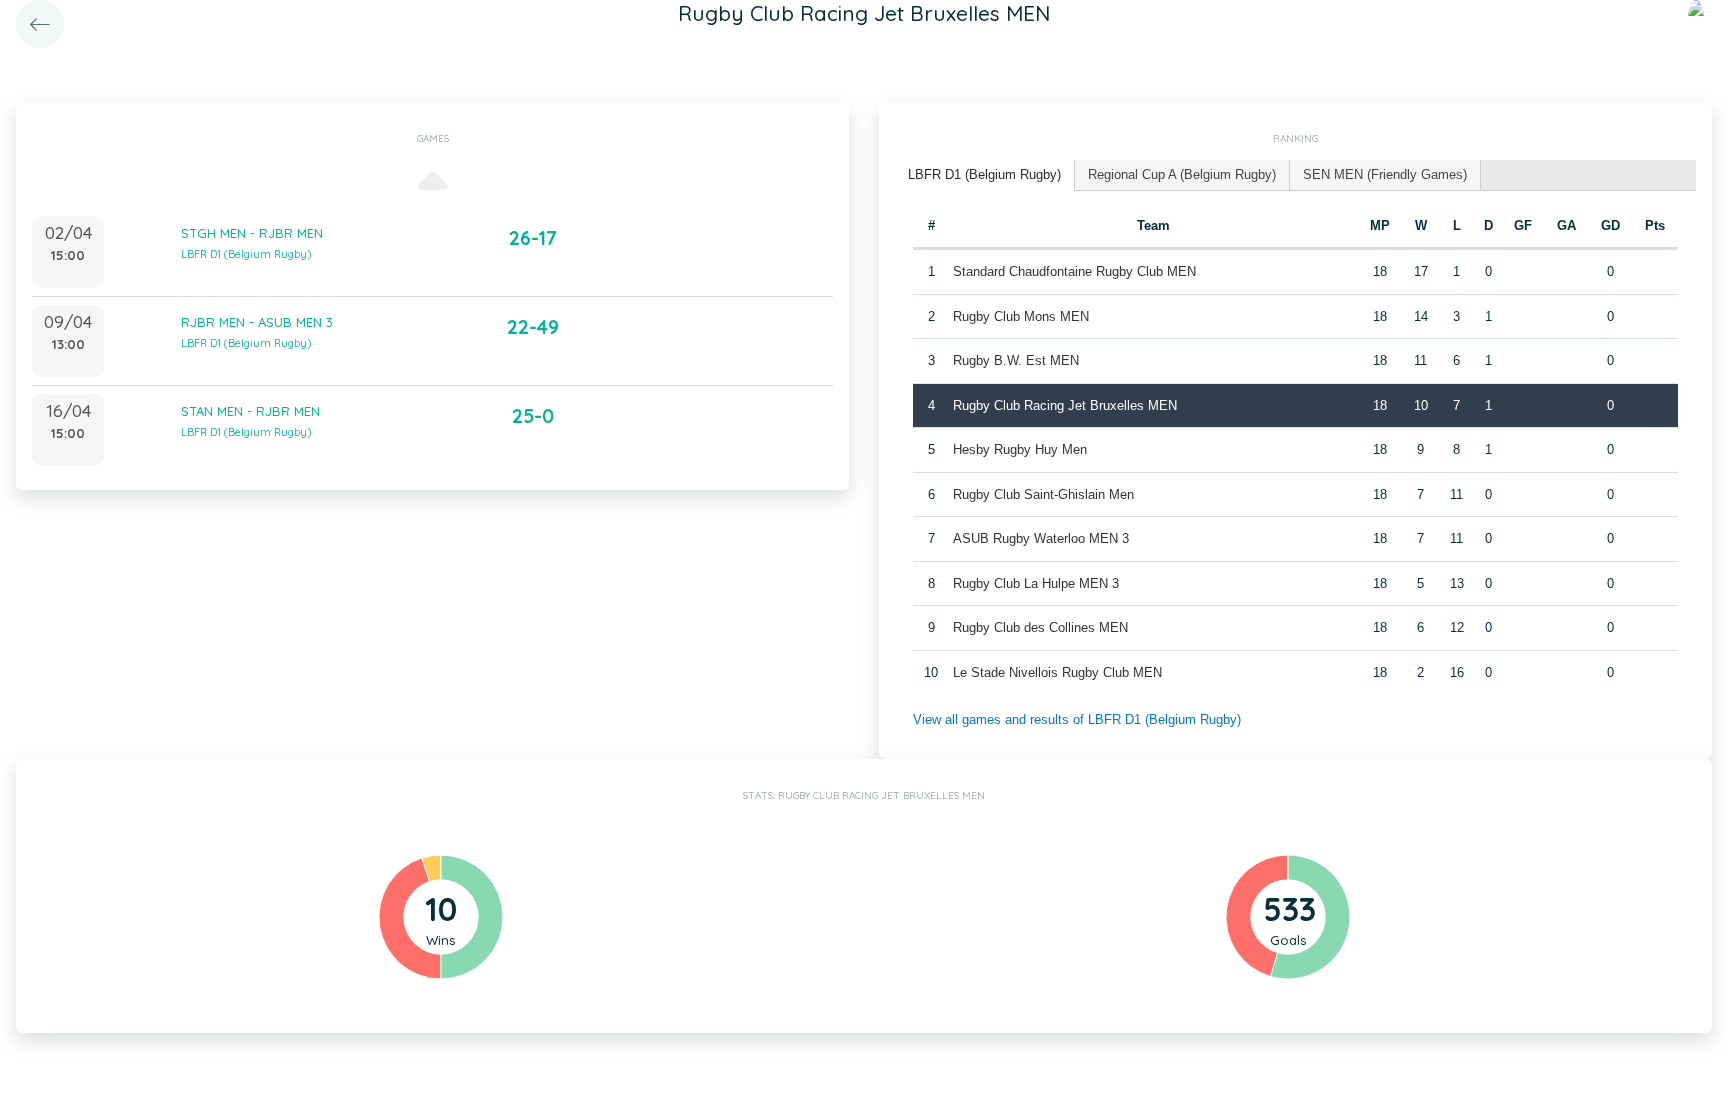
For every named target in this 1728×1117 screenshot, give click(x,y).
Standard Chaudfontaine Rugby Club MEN (1074, 271)
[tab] (985, 175)
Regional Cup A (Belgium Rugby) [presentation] (1182, 174)
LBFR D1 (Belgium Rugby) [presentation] (984, 174)
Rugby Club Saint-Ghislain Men (1043, 494)
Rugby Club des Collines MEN (1040, 627)
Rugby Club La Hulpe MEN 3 (1036, 583)
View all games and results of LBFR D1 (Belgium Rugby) (1077, 719)
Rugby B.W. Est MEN (1016, 360)
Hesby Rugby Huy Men (1020, 449)
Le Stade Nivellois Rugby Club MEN (1057, 672)
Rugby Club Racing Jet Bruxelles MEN (1065, 405)
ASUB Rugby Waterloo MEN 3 (1041, 538)
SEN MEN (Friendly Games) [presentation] (1385, 174)
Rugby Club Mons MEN (1021, 316)
